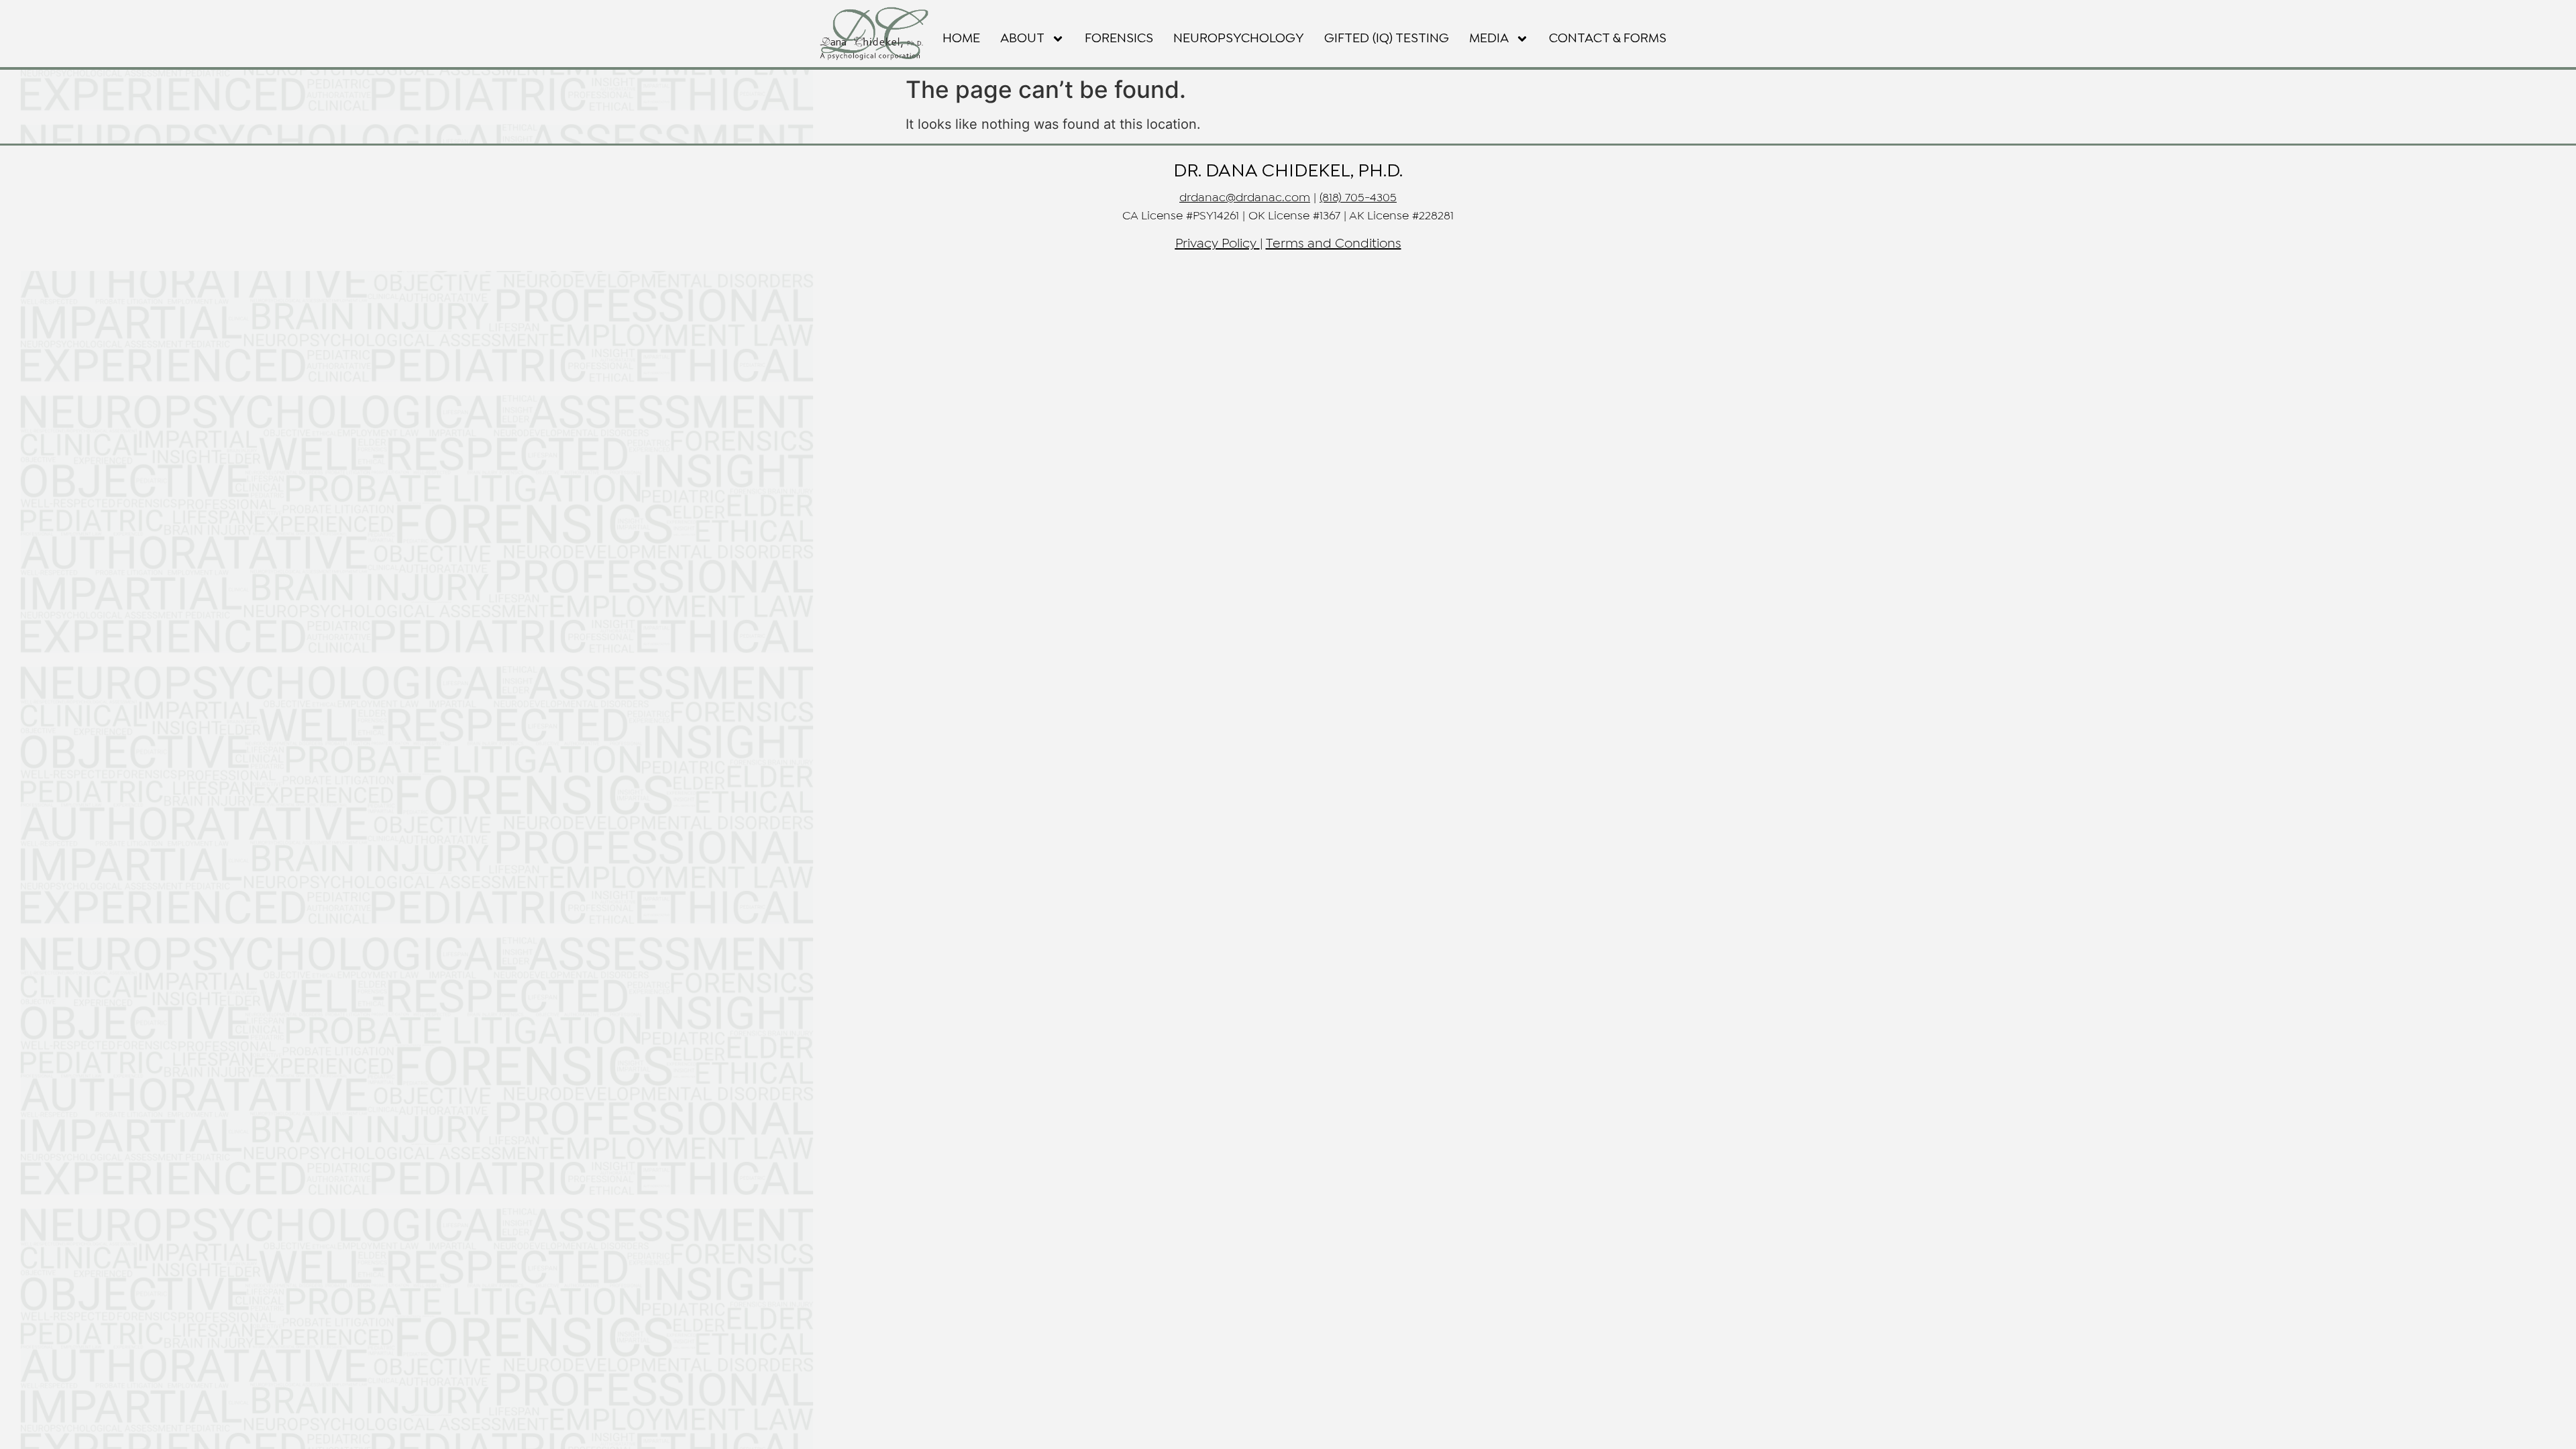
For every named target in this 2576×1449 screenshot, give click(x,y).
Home (961, 39)
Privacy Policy (1216, 244)
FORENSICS (1119, 39)
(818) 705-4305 (1358, 198)
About (1022, 39)
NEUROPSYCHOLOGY (1239, 39)
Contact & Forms (1608, 39)
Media (1489, 39)
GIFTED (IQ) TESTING (1387, 39)
